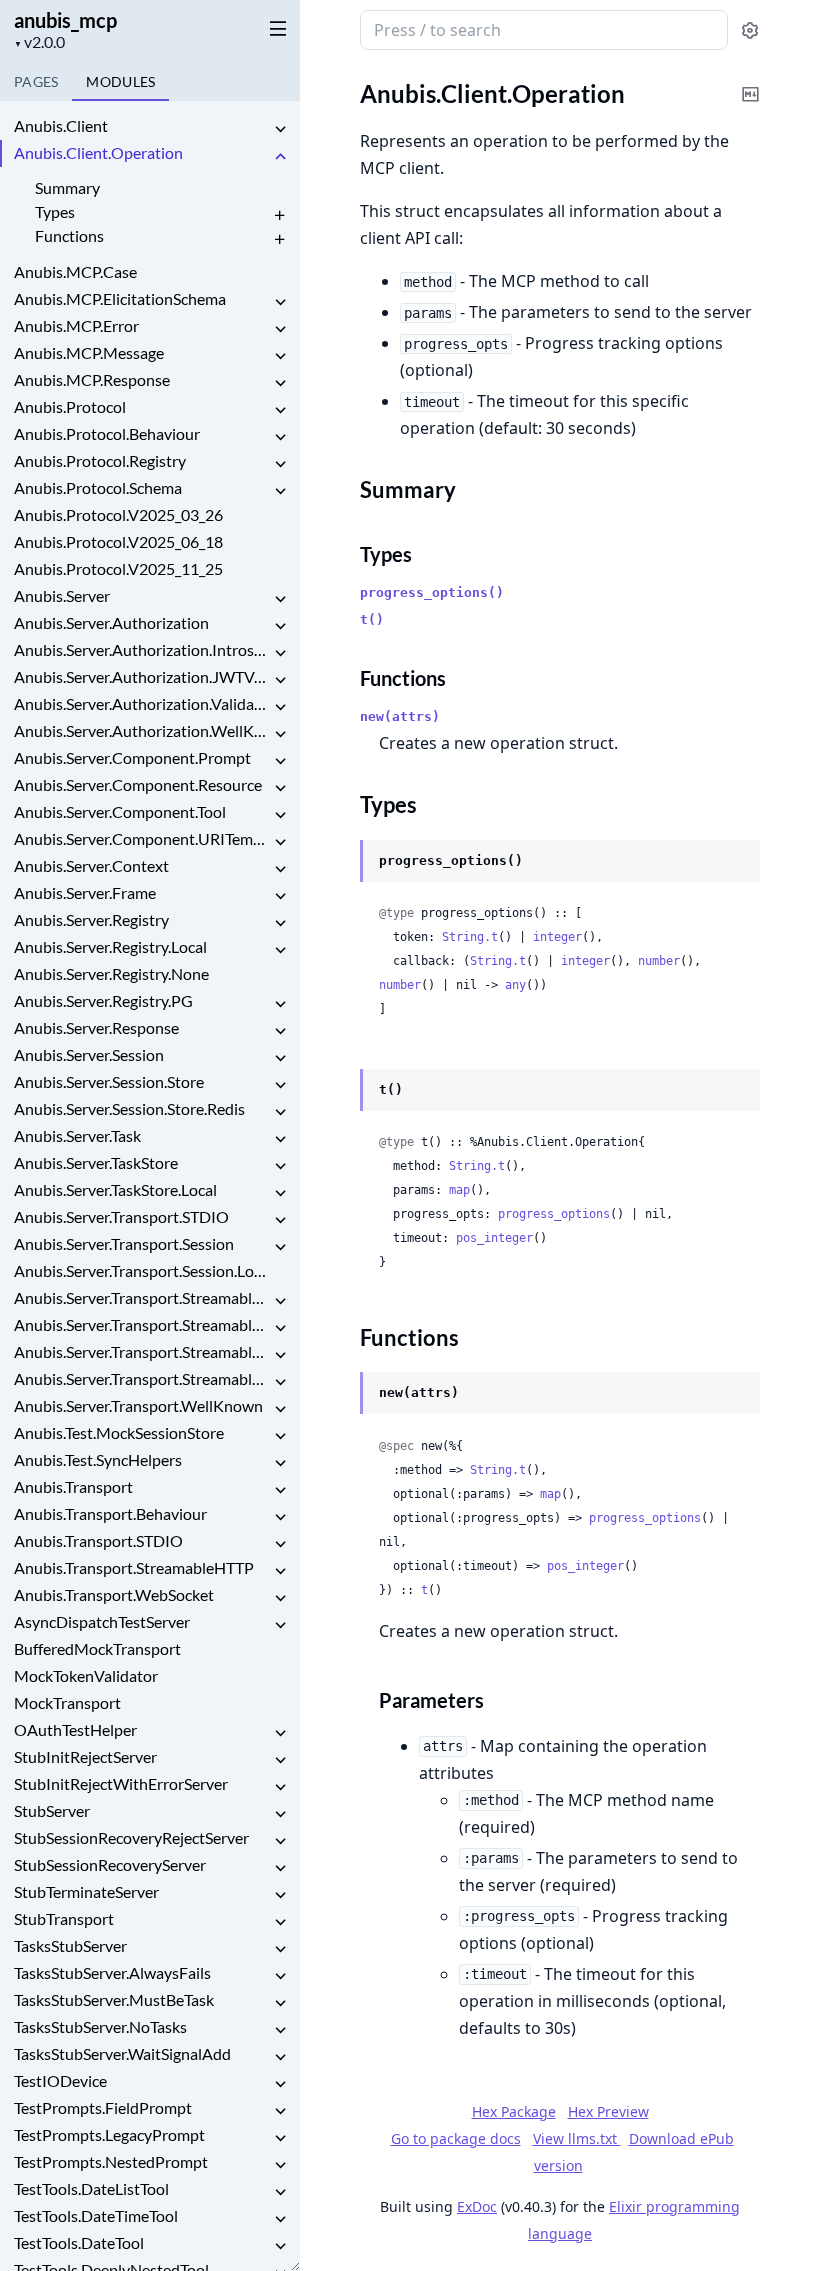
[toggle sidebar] (274, 28)
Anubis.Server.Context (91, 865)
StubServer (52, 1810)
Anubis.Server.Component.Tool (120, 811)
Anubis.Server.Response (96, 1027)
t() (372, 619)
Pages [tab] (36, 81)
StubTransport (64, 1918)
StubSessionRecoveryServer (110, 1864)
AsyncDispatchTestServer (102, 1621)
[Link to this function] (340, 1394)
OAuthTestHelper (75, 1729)
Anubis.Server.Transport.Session (124, 1243)
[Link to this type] (340, 862)
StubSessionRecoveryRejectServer (131, 1837)
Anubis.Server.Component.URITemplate (142, 838)
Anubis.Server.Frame (85, 892)
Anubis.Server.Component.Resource (138, 784)
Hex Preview (608, 2111)
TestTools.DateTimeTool (96, 2215)
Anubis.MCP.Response (92, 379)
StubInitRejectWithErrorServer (121, 1783)
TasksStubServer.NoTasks (100, 2026)
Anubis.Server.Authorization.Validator (142, 703)
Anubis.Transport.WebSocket (114, 1594)
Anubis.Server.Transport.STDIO (121, 1216)
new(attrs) (400, 716)
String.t (470, 937)
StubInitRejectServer (85, 1756)
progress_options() (432, 592)
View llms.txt (577, 2138)
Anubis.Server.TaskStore (96, 1162)
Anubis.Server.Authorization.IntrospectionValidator (142, 649)
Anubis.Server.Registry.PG (103, 1000)
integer (557, 937)
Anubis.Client (61, 125)
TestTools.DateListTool (91, 2188)
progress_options (554, 1214)
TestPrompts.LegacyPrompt (109, 2134)
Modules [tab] (120, 81)
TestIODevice (60, 2080)
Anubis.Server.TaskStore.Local (115, 1189)
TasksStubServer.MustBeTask (114, 1999)
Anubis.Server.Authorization (111, 622)
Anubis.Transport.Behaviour (110, 1513)
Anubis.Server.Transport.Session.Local (142, 1270)
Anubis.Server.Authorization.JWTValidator (142, 676)
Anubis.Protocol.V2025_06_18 (118, 541)
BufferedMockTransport (97, 1648)
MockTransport (67, 1702)
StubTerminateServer (86, 1891)
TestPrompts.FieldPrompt (103, 2107)
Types (55, 211)
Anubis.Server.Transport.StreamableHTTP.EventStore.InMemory (142, 1351)
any (515, 985)
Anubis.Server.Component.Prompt (132, 757)
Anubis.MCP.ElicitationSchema (120, 298)
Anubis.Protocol (70, 406)
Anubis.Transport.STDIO (98, 1540)
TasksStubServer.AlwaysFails (112, 1972)
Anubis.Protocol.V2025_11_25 (118, 568)
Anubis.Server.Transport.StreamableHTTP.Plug (142, 1378)
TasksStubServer (70, 1945)
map (459, 1190)
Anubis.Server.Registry (91, 919)
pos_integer (494, 1238)
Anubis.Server (62, 595)
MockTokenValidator (86, 1675)
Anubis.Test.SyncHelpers (98, 1459)
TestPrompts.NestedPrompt (111, 2161)
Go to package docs (456, 2139)
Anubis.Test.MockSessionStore (119, 1432)
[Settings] (750, 30)
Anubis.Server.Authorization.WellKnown (142, 730)
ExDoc (477, 2206)
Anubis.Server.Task (77, 1135)
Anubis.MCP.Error (76, 325)
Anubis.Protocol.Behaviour (107, 433)
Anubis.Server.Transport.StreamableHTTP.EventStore (142, 1324)
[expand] (280, 129)
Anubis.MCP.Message (89, 352)
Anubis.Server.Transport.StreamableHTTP (142, 1297)
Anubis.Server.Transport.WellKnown (138, 1405)
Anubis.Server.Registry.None (111, 973)
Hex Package (514, 2111)
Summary (67, 187)
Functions (69, 235)
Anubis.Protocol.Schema (98, 487)
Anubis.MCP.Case (75, 271)
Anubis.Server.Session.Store (109, 1081)
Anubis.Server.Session (89, 1054)
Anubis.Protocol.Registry (100, 460)
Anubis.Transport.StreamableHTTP (134, 1567)
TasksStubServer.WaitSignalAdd (122, 2053)
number (659, 961)
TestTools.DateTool (79, 2242)
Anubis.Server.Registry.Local (110, 946)
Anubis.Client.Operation (98, 152)
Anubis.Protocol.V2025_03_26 (118, 514)
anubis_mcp (65, 20)
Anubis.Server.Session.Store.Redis (129, 1108)
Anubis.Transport (73, 1486)
